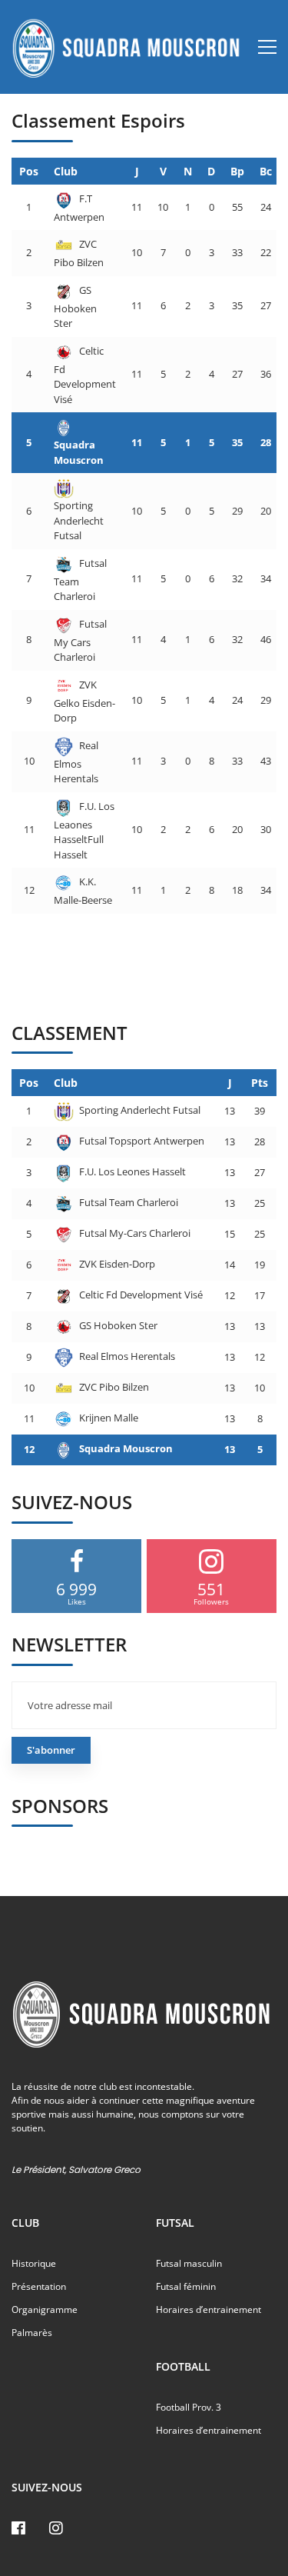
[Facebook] (18, 2528)
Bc (266, 171)
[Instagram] (56, 2528)
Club (66, 171)
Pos (29, 171)
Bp (237, 171)
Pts (260, 1083)
